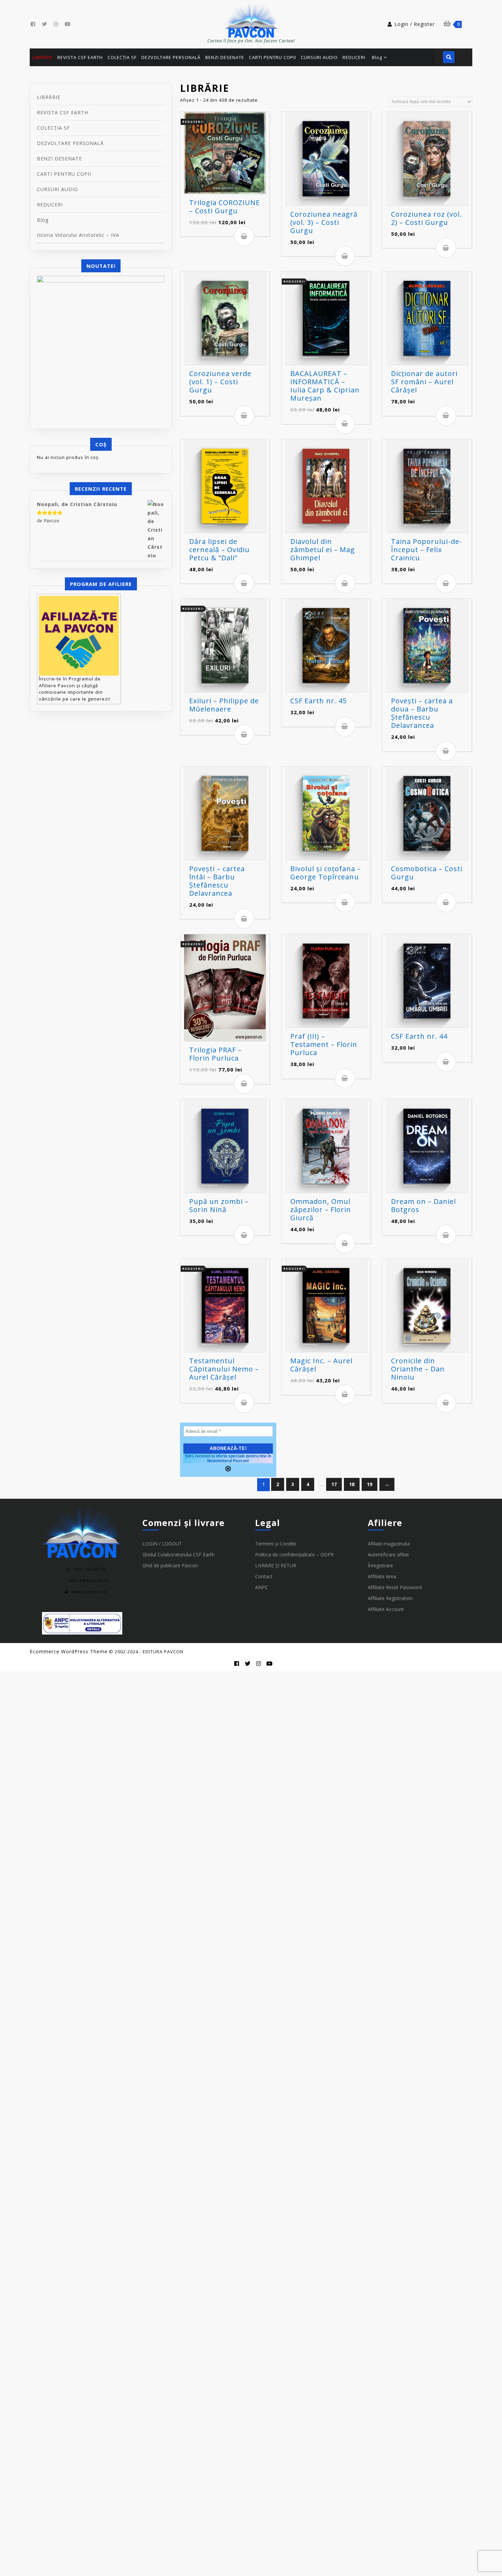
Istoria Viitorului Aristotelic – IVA (78, 235)
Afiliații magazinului (389, 1544)
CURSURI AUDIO (58, 189)
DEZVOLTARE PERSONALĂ (70, 143)
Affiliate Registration (390, 1598)
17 (334, 1484)
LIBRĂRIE (49, 97)
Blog (43, 220)
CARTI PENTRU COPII (64, 174)
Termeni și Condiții (276, 1544)
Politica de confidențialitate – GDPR (294, 1555)
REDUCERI (50, 205)
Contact (264, 1576)
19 (369, 1484)
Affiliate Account (386, 1609)
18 (352, 1484)
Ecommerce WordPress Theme (69, 1651)
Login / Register (415, 24)
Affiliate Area (382, 1576)
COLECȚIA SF (53, 128)
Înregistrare (380, 1565)
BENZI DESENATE (59, 159)
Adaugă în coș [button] (244, 236)
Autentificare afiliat (388, 1555)
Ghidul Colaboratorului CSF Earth (178, 1555)
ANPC (262, 1587)
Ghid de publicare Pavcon (170, 1565)
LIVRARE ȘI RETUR (276, 1565)
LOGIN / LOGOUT (162, 1544)
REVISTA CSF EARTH (62, 112)
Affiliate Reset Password (395, 1587)
